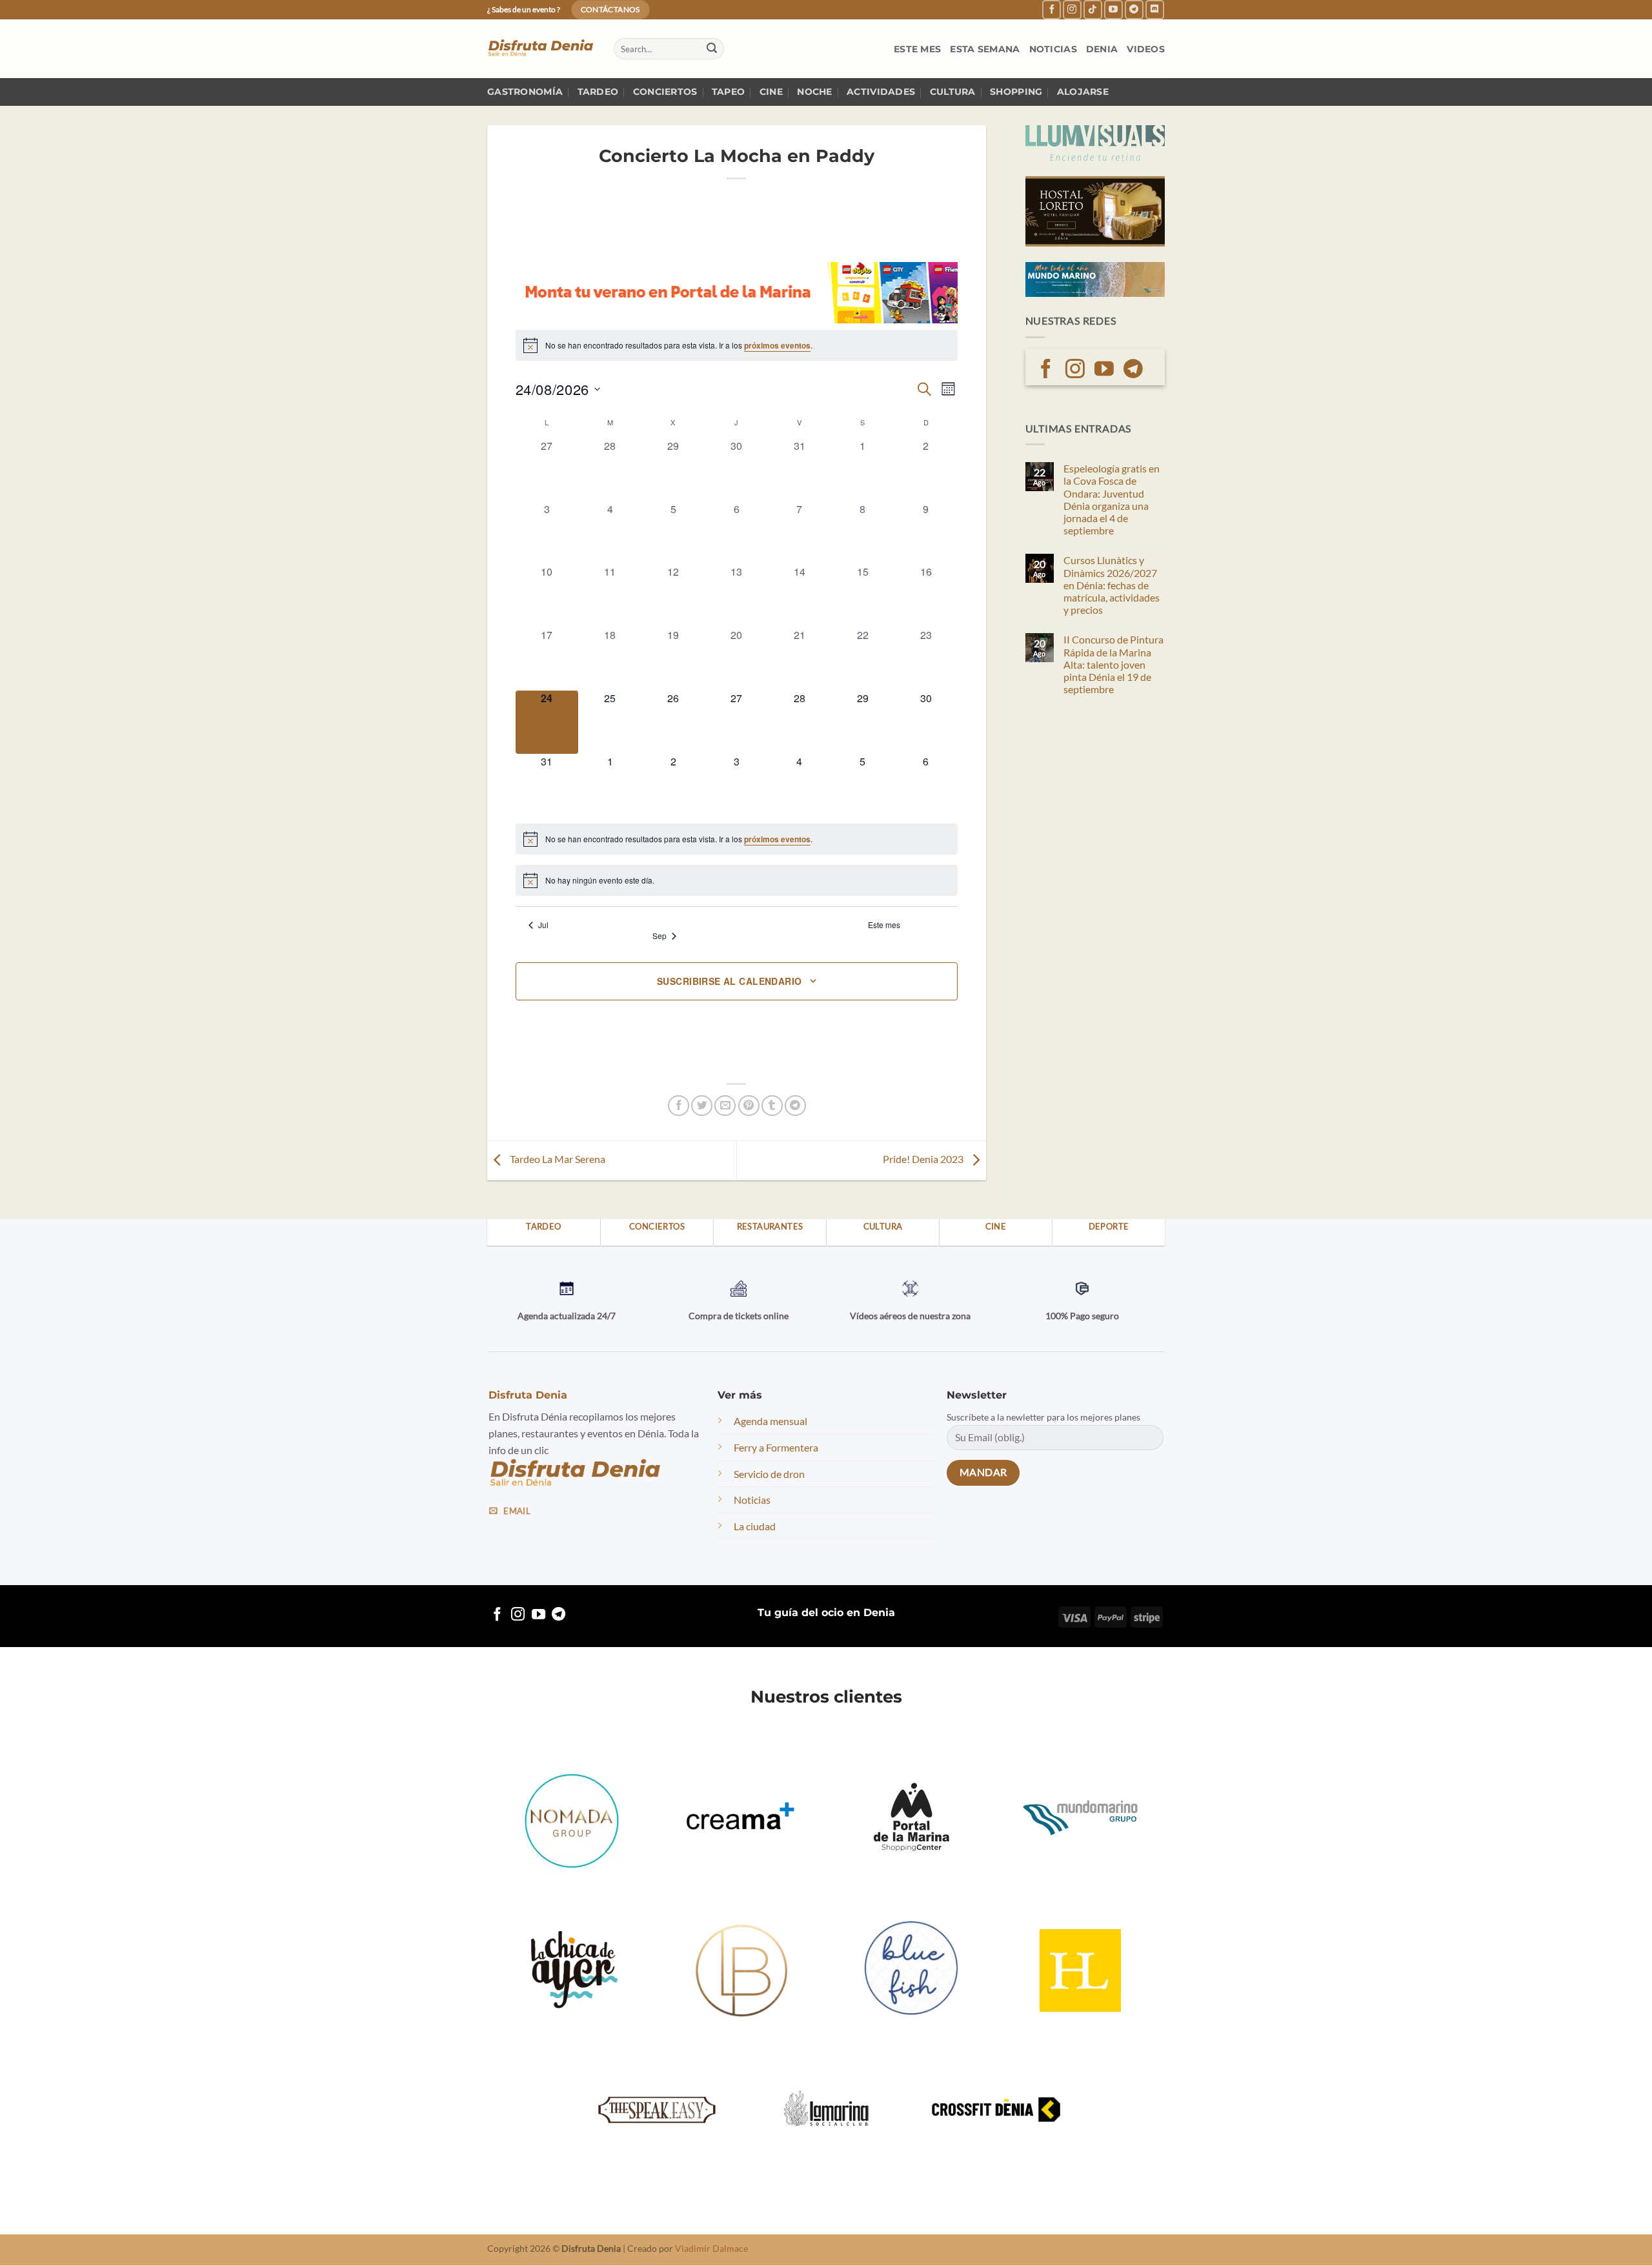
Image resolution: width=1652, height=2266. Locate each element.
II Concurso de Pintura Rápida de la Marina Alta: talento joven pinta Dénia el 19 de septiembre (1113, 664)
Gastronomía (525, 92)
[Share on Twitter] (702, 1106)
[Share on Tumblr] (772, 1106)
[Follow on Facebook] (1052, 9)
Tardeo (598, 92)
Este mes (917, 49)
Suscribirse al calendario (730, 981)
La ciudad (755, 1526)
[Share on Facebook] (679, 1106)
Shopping (1016, 92)
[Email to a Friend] (725, 1106)
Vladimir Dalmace (711, 2249)
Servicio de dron (769, 1474)
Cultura (953, 92)
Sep (660, 936)
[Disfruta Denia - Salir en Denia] (541, 49)
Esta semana (985, 49)
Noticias (1053, 49)
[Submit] (712, 49)
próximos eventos (777, 345)
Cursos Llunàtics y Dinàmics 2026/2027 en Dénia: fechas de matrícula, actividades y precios (1112, 585)
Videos (1146, 49)
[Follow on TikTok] (1093, 9)
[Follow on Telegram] (1134, 9)
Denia (1102, 49)
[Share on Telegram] (795, 1106)
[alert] (737, 345)
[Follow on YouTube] (1113, 9)
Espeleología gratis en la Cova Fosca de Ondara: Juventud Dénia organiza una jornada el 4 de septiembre (1112, 499)
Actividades (881, 92)
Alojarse (1083, 92)
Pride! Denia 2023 (924, 1159)
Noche (814, 92)
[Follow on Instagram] (1072, 9)
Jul (543, 925)
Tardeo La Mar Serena (557, 1159)
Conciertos (665, 92)
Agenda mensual (771, 1421)
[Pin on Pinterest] (749, 1106)
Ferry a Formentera (776, 1447)
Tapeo (728, 92)
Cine (771, 92)
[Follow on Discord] (1155, 9)
